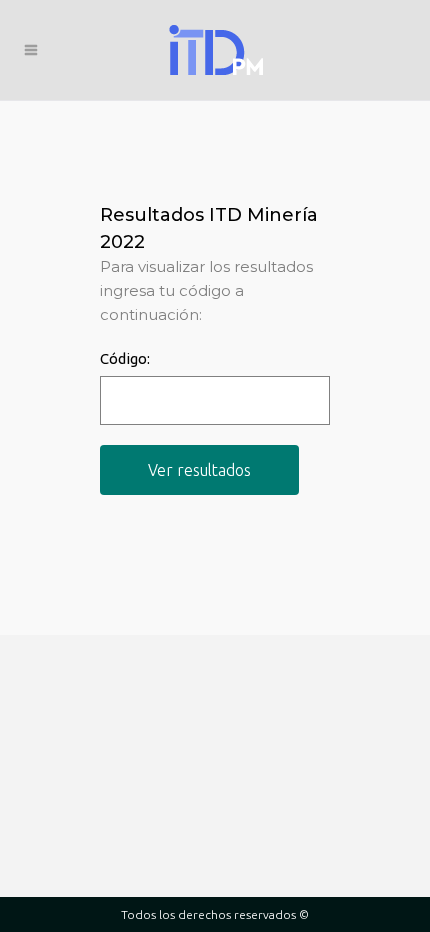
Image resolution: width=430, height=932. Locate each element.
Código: (125, 358)
